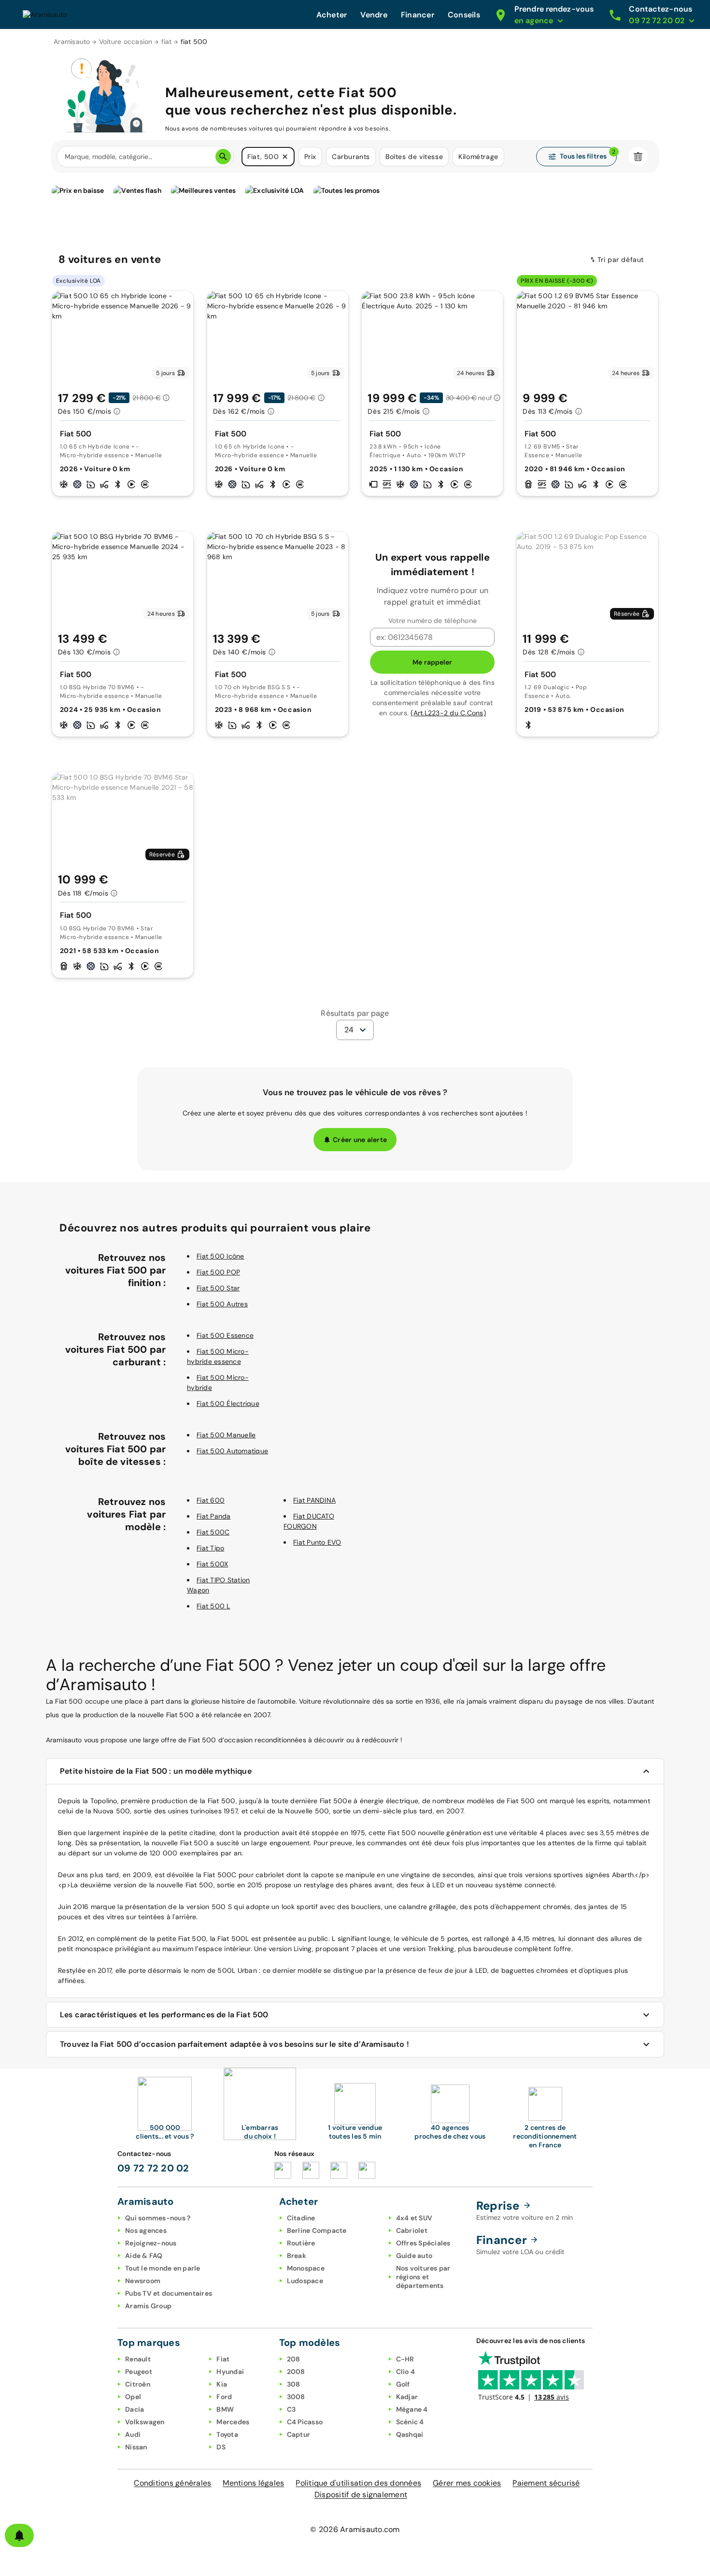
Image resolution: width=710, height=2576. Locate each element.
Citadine (301, 2218)
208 (294, 2359)
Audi (133, 2434)
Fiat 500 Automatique (232, 1451)
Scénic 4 (410, 2422)
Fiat (223, 2359)
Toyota (227, 2434)
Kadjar (407, 2397)
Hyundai (230, 2372)
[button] (285, 157)
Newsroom (143, 2281)
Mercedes (233, 2422)
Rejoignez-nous (151, 2243)
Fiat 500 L (213, 1606)
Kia (222, 2384)
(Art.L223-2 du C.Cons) (448, 713)
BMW (225, 2409)
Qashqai (410, 2434)
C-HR (405, 2359)
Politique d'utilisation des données (358, 2483)
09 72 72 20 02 (153, 2168)
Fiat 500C (213, 1532)
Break (297, 2256)
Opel (133, 2397)
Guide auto (414, 2256)
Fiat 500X (212, 1564)
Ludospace (305, 2281)
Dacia (135, 2409)
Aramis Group (148, 2306)
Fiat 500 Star (218, 1288)
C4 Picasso (305, 2422)
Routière (301, 2243)
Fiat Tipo (210, 1548)
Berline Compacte (317, 2230)
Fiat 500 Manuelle (226, 1435)
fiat (167, 42)
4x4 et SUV (414, 2218)
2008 (296, 2372)
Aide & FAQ (144, 2256)
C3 (291, 2409)
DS (221, 2447)
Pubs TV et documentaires (169, 2293)
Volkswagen (145, 2422)
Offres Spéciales (423, 2243)
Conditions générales (172, 2483)
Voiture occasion (126, 42)
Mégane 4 (412, 2409)
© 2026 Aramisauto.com (355, 2529)
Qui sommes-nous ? (158, 2218)
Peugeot (139, 2372)
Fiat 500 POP (218, 1272)
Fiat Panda (214, 1516)
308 (294, 2384)
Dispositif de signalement (361, 2495)
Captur (299, 2434)
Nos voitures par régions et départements (423, 2277)
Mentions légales (253, 2483)
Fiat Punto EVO (317, 1542)
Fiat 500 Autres (222, 1304)
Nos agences (146, 2230)
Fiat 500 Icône (220, 1256)
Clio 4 (406, 2372)
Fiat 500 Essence (225, 1335)
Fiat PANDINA (314, 1500)
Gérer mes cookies (467, 2483)
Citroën (138, 2384)
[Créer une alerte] (19, 2535)
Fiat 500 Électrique (228, 1404)
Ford (224, 2397)
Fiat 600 (211, 1500)
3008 (296, 2397)
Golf (403, 2384)
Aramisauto (72, 42)
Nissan (136, 2447)
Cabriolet (412, 2230)
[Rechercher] (223, 157)
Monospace (306, 2268)
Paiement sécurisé (546, 2483)
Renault (138, 2359)
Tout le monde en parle (163, 2268)
